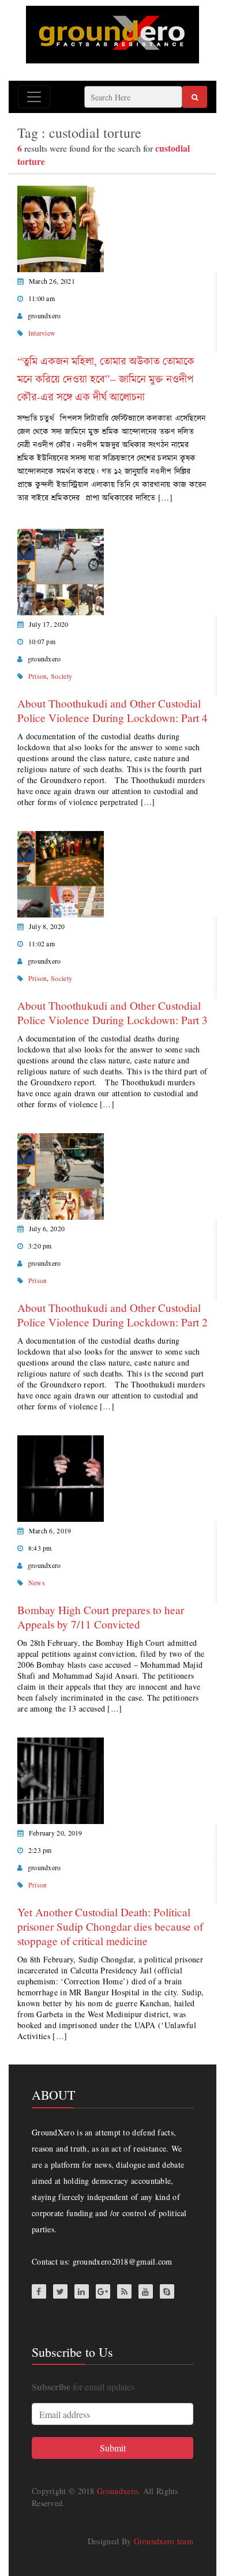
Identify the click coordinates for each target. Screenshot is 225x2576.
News (37, 1582)
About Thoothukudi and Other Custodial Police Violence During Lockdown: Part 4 (112, 710)
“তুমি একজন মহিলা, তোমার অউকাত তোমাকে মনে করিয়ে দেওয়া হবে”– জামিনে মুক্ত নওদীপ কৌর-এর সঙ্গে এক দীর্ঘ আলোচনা (106, 379)
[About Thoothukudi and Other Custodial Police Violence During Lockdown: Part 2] (61, 1175)
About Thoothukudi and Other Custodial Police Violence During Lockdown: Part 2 (112, 1315)
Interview (42, 333)
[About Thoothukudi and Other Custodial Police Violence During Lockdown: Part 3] (61, 873)
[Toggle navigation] (34, 97)
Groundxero (117, 2491)
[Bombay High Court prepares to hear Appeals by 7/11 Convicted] (61, 1477)
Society (61, 676)
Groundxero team (164, 2541)
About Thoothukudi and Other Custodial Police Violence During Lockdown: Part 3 (112, 1013)
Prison (38, 676)
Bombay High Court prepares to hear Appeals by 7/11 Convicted (101, 1617)
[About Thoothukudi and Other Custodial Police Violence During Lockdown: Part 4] (61, 571)
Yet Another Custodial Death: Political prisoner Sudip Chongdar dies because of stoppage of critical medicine (110, 1926)
